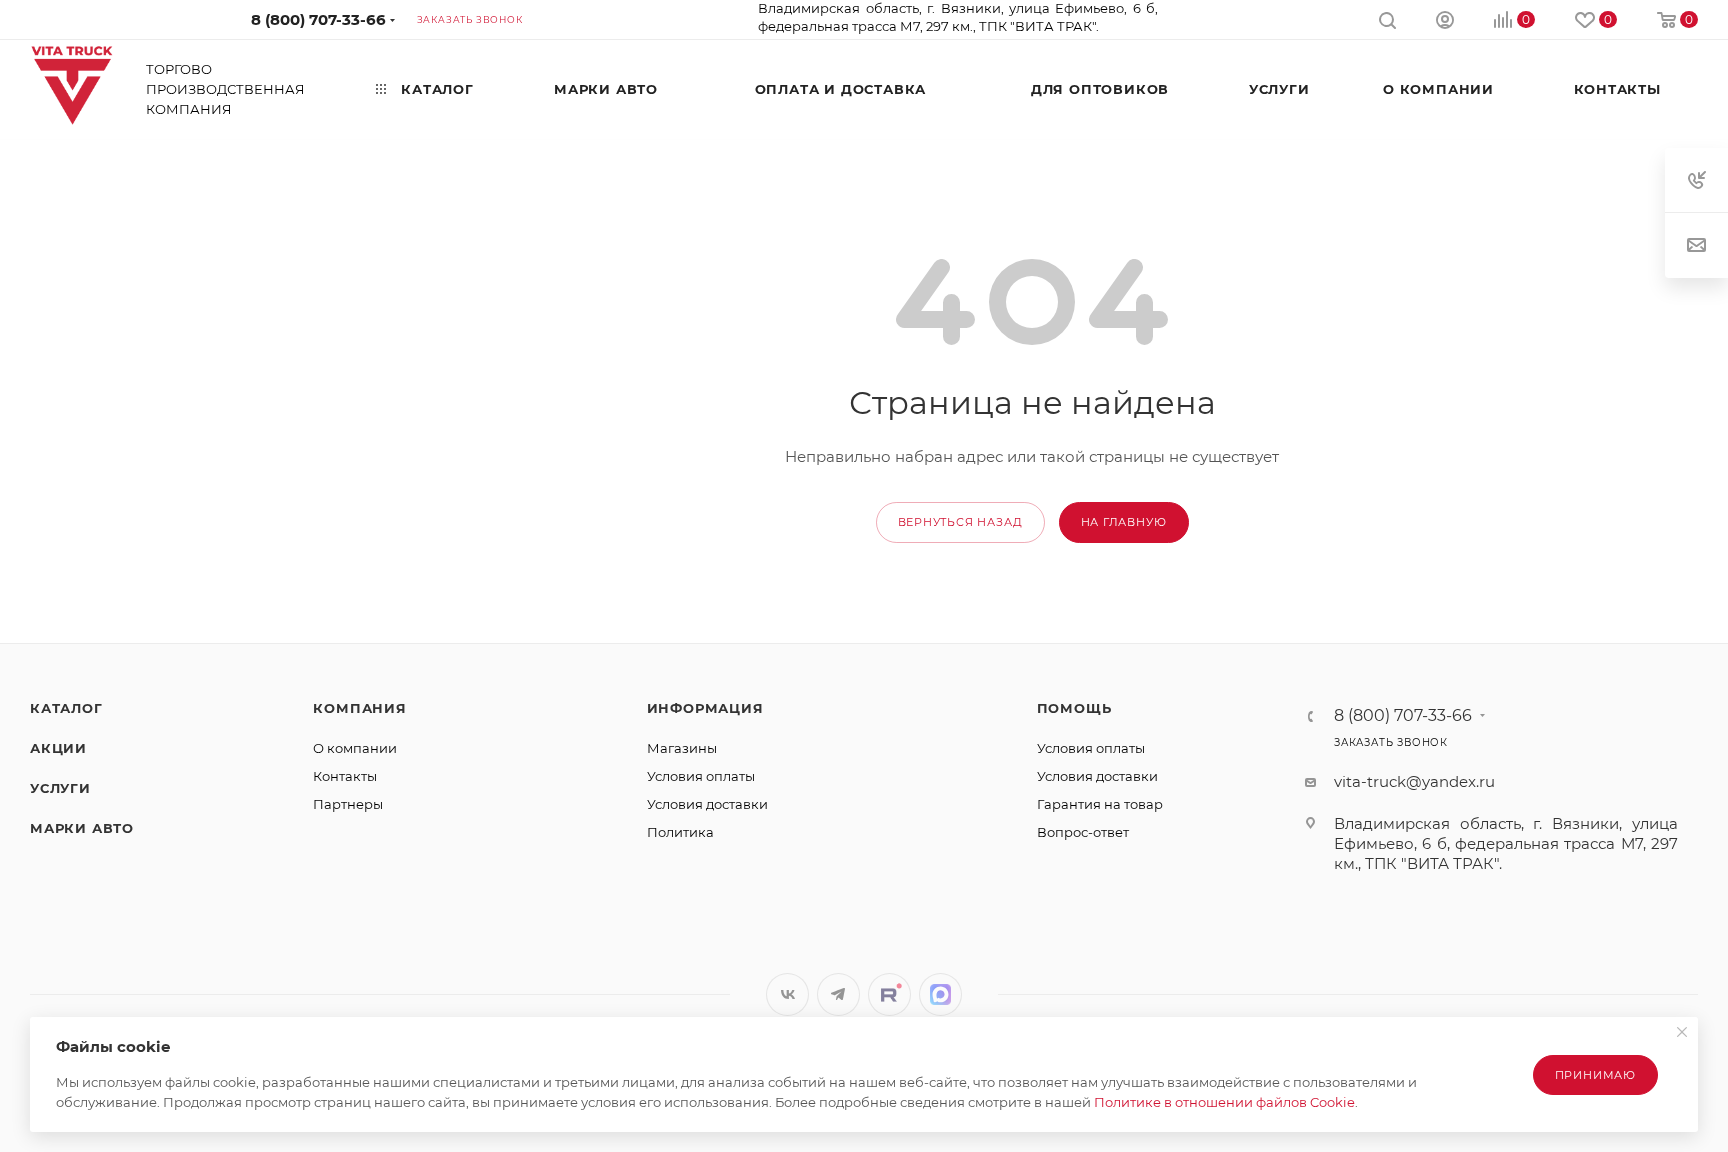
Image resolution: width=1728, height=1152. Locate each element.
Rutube (889, 994)
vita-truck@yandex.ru (1414, 781)
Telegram (838, 994)
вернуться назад (960, 522)
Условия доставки (707, 804)
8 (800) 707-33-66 (318, 19)
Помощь (1074, 708)
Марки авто (82, 828)
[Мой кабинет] (1445, 22)
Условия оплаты (701, 776)
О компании (355, 748)
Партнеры (348, 804)
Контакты (345, 776)
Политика (680, 832)
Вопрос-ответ (1083, 832)
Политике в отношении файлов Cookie (1224, 1102)
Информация (705, 708)
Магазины (682, 748)
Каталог (66, 708)
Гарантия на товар (1100, 804)
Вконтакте (787, 994)
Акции (58, 748)
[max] (940, 994)
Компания (359, 708)
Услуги (60, 788)
